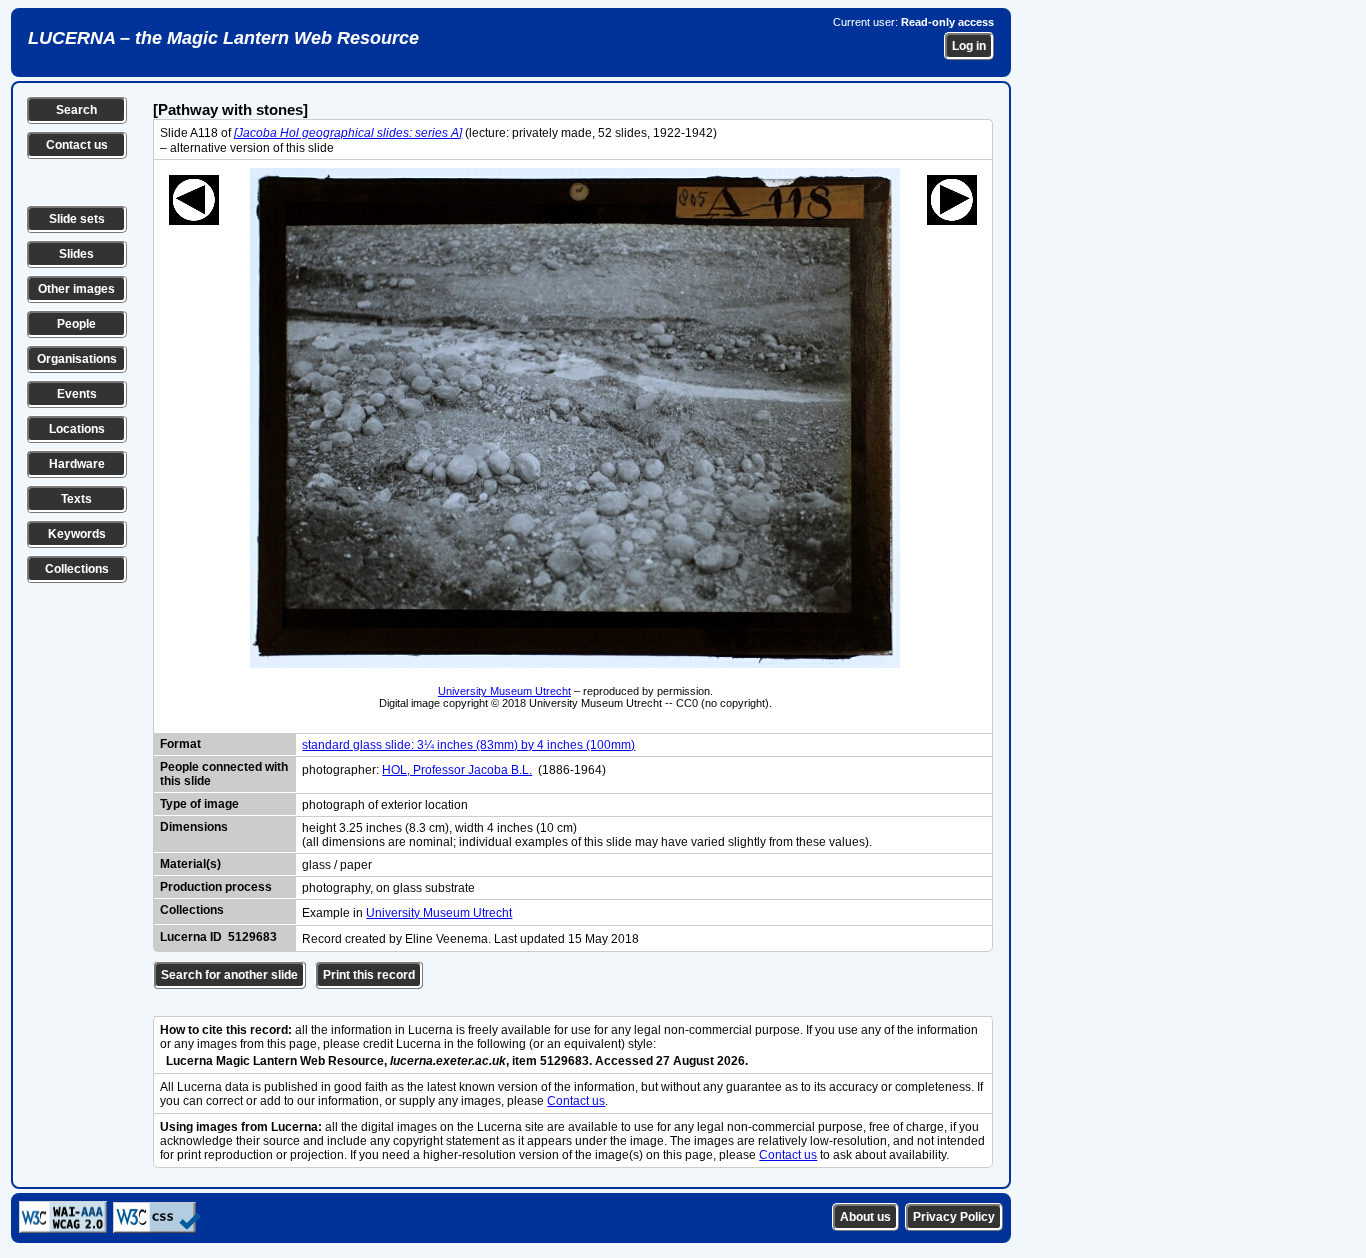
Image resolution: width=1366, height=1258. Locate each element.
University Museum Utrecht (504, 691)
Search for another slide (229, 975)
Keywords (77, 534)
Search (76, 110)
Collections (77, 569)
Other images (76, 289)
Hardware (77, 464)
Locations (77, 429)
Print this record (369, 975)
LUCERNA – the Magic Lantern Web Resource (223, 38)
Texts (76, 499)
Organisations (77, 359)
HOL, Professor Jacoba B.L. (457, 770)
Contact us (77, 145)
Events (77, 394)
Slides (76, 254)
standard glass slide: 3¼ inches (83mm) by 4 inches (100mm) (468, 745)
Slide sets (77, 219)
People (76, 324)
